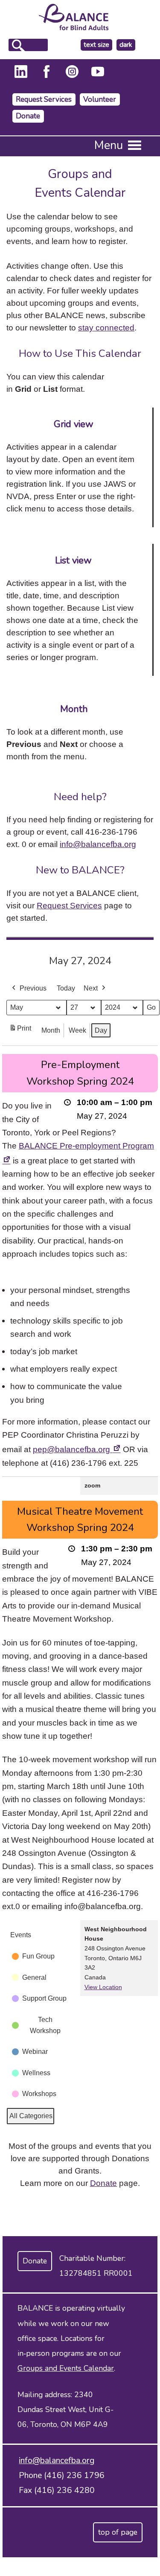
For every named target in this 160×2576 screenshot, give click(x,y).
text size (96, 45)
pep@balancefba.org (77, 1449)
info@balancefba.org (98, 844)
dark (127, 45)
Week (77, 1030)
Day (101, 1030)
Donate (28, 116)
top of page (118, 2532)
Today (66, 988)
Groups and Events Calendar (66, 2368)
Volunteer (100, 99)
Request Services (44, 99)
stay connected (106, 327)
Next (91, 988)
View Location (103, 1987)
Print (20, 1031)
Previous (33, 988)
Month (51, 1030)
